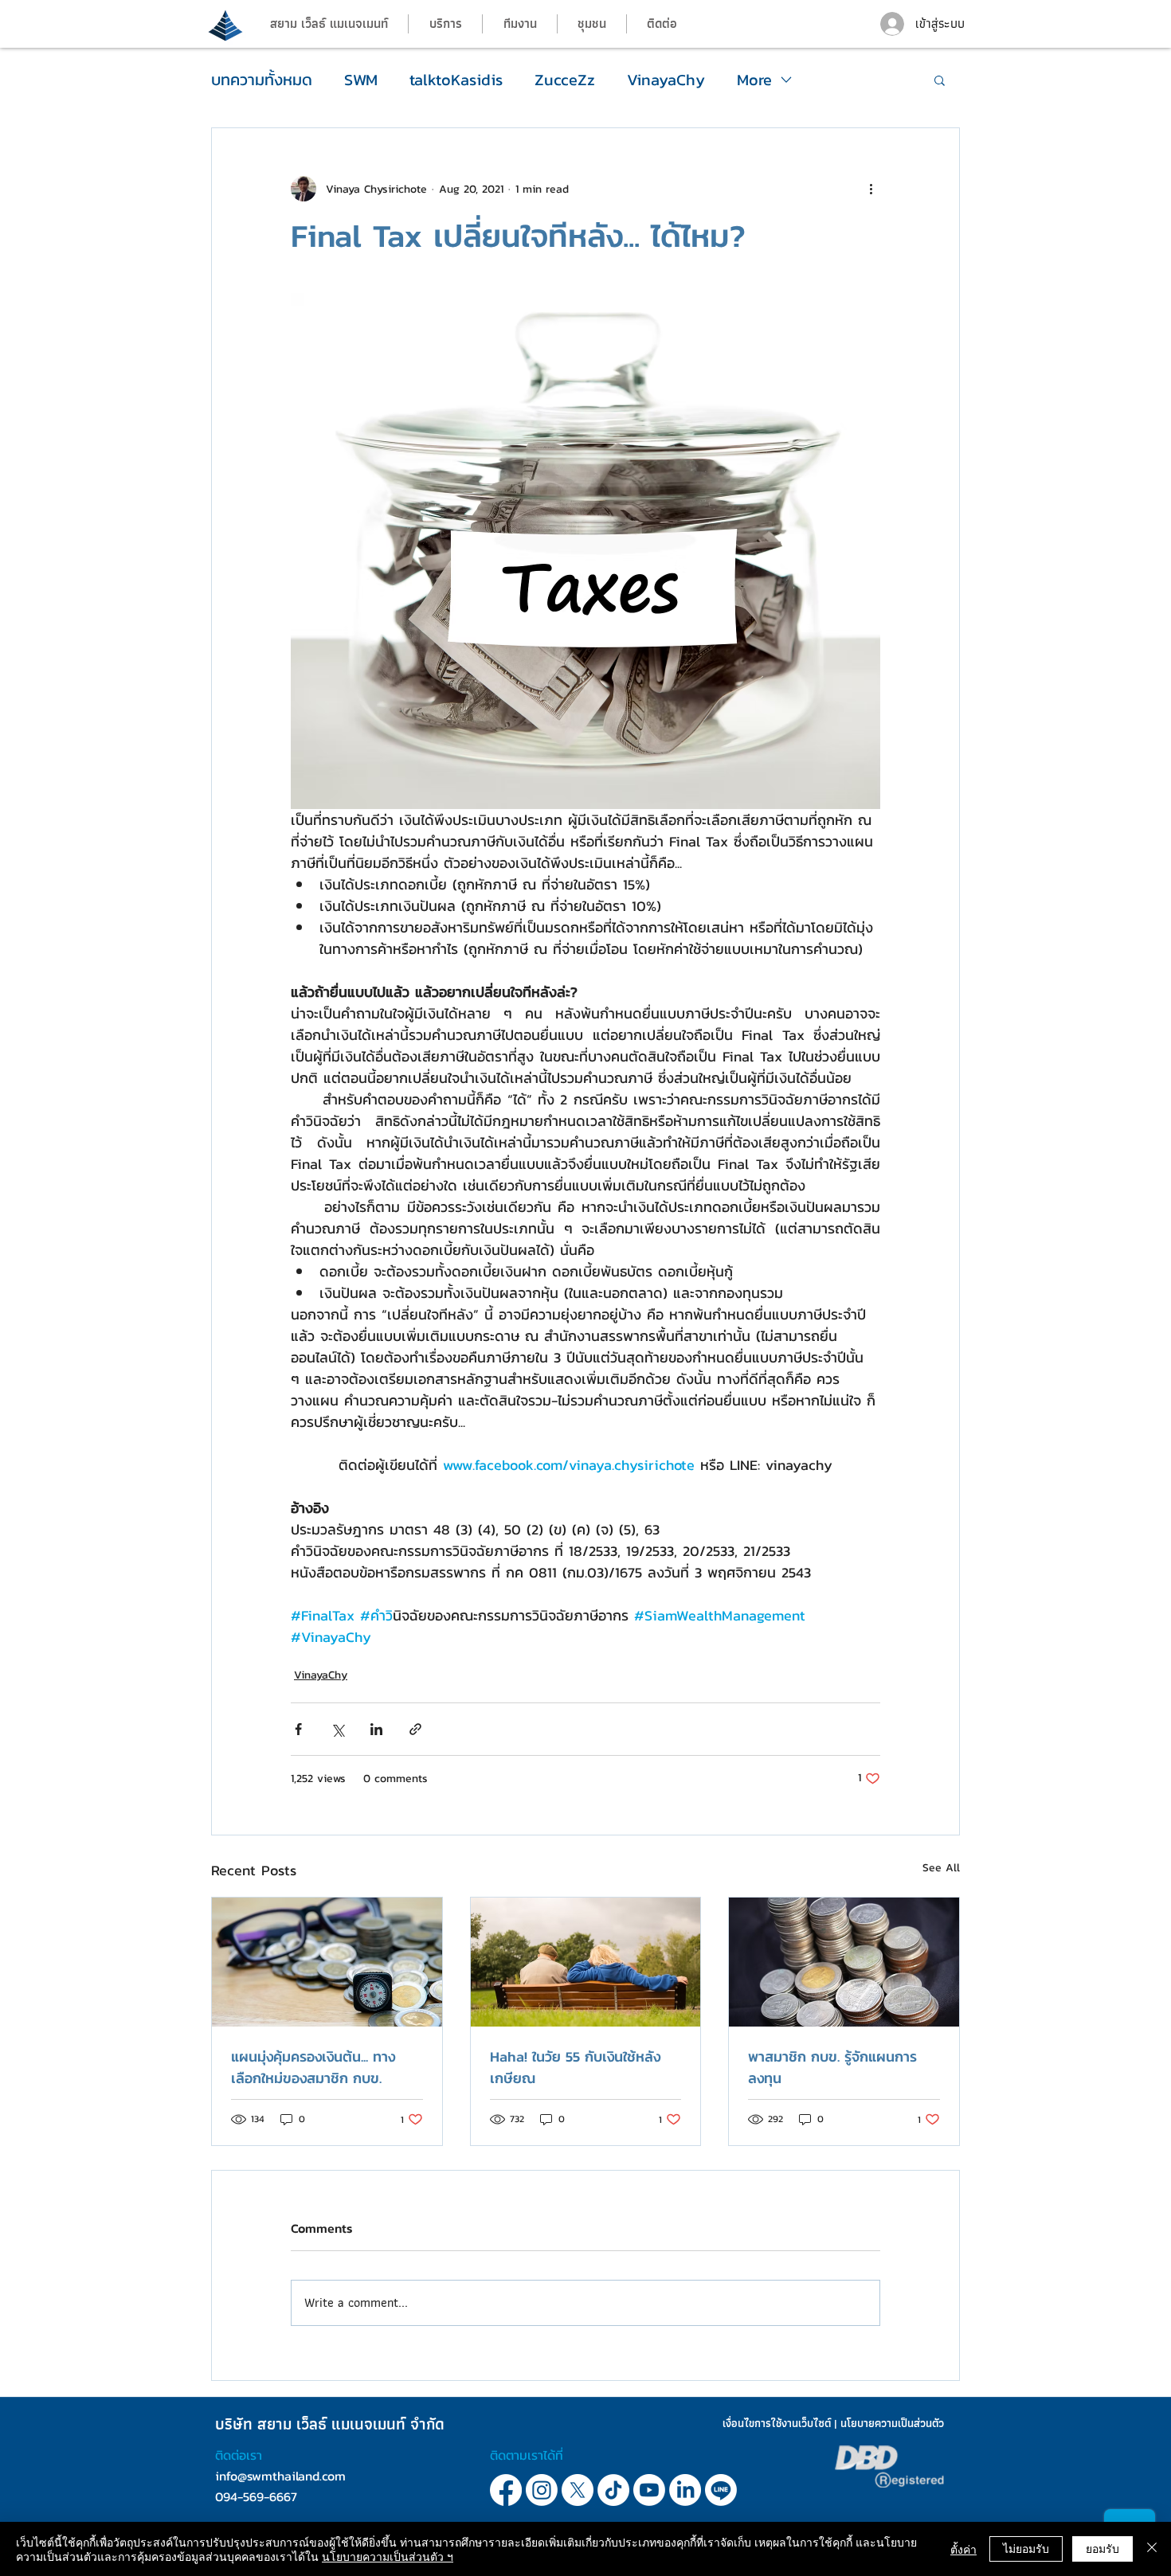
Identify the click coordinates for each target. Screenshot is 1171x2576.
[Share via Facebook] (298, 1729)
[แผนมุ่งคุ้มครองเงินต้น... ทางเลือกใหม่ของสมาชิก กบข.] (327, 1962)
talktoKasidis (456, 80)
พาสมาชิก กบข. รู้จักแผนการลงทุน (832, 2067)
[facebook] (506, 2490)
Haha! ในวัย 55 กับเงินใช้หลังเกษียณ (575, 2067)
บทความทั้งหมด (262, 80)
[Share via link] (415, 1729)
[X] (578, 2490)
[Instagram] (542, 2490)
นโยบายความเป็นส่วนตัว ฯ (388, 2556)
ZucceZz (565, 80)
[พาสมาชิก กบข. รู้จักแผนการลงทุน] (844, 1962)
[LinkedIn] (685, 2490)
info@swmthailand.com (280, 2476)
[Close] (1152, 2549)
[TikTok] (613, 2490)
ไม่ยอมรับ (1026, 2548)
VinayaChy (666, 80)
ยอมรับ (1102, 2548)
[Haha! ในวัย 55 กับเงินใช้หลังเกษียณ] (586, 1962)
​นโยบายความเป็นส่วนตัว (892, 2423)
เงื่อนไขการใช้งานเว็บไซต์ (777, 2423)
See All (941, 1868)
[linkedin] (721, 2490)
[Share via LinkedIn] (376, 1729)
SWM (361, 80)
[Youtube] (649, 2490)
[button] (520, 24)
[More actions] (871, 189)
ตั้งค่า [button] (963, 2549)
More (754, 80)
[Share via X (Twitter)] (337, 1729)
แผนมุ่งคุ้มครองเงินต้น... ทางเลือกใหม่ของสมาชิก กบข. (313, 2067)
